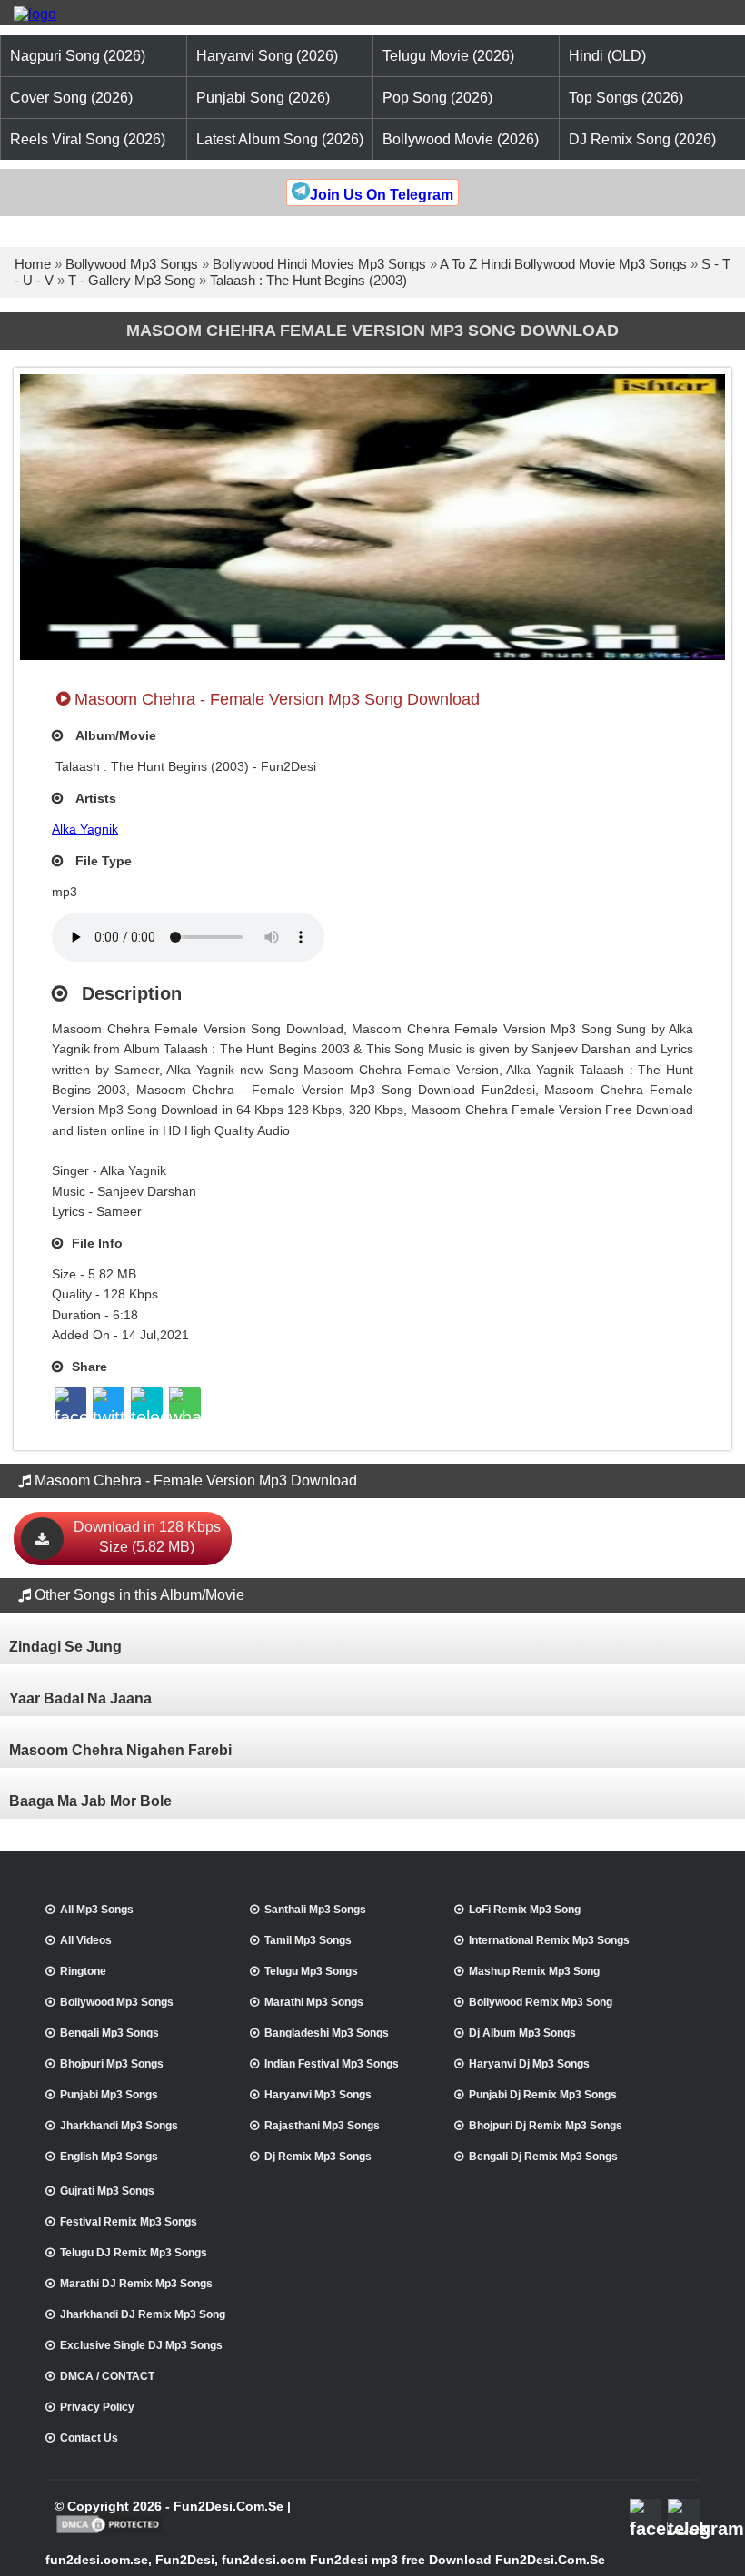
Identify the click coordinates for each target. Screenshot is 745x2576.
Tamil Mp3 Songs (308, 1940)
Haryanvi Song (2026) (267, 56)
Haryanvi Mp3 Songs (318, 2095)
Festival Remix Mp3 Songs (129, 2222)
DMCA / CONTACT (107, 2376)
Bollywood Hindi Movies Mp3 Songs (319, 264)
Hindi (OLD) (607, 56)
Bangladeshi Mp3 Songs (327, 2033)
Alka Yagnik (85, 829)
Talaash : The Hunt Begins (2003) (308, 280)
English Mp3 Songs (109, 2157)
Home (33, 264)
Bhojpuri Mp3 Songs (112, 2064)
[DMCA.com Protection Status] (109, 2532)
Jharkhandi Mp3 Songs (119, 2126)
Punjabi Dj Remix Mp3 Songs (543, 2095)
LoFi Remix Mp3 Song (525, 1910)
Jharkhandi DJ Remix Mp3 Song (143, 2314)
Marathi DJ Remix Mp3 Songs (136, 2284)
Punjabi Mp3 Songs (109, 2095)
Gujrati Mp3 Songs (107, 2191)
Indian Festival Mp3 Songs (332, 2064)
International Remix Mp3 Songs (549, 1940)
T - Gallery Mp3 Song (132, 280)
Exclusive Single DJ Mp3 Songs (141, 2345)
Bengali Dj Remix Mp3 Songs (543, 2157)
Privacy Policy (97, 2407)
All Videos (86, 1940)
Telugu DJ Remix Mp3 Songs (134, 2253)
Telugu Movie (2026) (448, 56)
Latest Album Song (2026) (280, 139)
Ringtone (83, 1971)
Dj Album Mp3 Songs (522, 2033)
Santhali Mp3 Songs (315, 1910)
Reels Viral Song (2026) (88, 139)
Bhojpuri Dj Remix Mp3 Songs (546, 2126)
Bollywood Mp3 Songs (132, 264)
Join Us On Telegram (382, 195)
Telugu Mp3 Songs (311, 1971)
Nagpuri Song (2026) (78, 56)
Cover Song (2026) (71, 98)
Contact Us (89, 2438)
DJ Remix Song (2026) (642, 139)
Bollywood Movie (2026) (461, 139)
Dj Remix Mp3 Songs (318, 2157)
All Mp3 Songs (97, 1910)
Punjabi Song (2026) (263, 98)
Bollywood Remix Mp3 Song (541, 2002)
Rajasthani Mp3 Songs (322, 2126)
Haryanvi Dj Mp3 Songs (529, 2064)
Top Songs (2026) (626, 98)
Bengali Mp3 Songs (109, 2033)
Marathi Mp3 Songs (314, 2002)
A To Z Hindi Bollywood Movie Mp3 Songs (563, 264)
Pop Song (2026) (437, 98)
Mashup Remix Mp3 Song (534, 1971)
